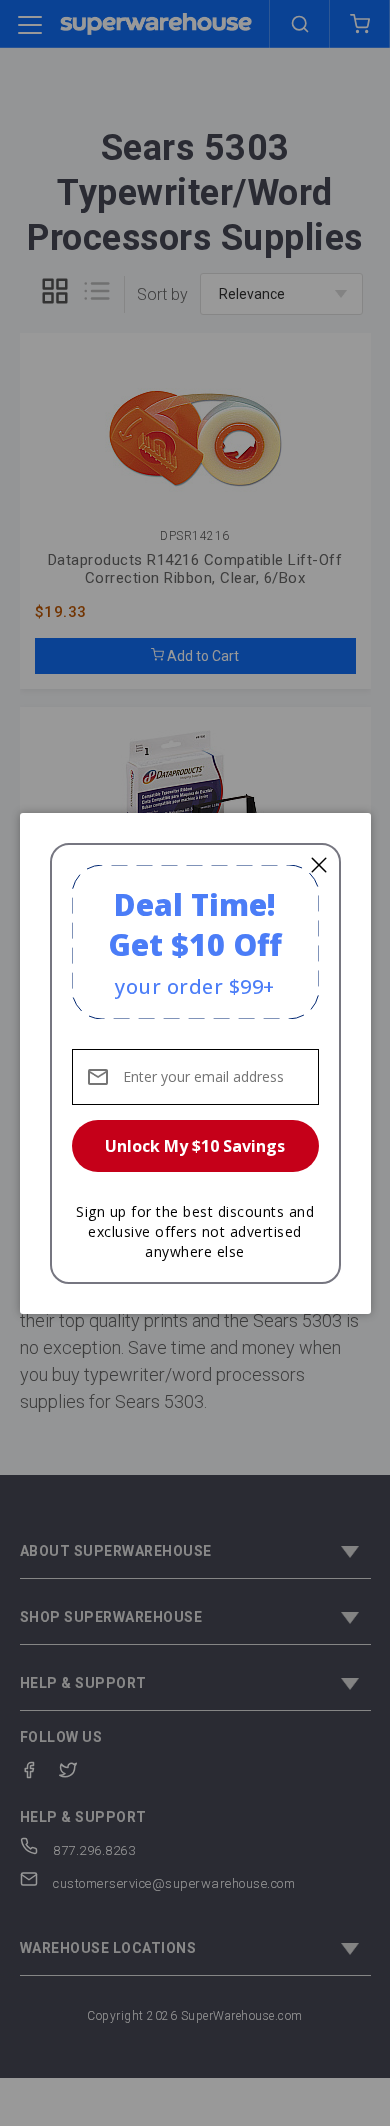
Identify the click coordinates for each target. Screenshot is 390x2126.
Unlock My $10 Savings (195, 1146)
